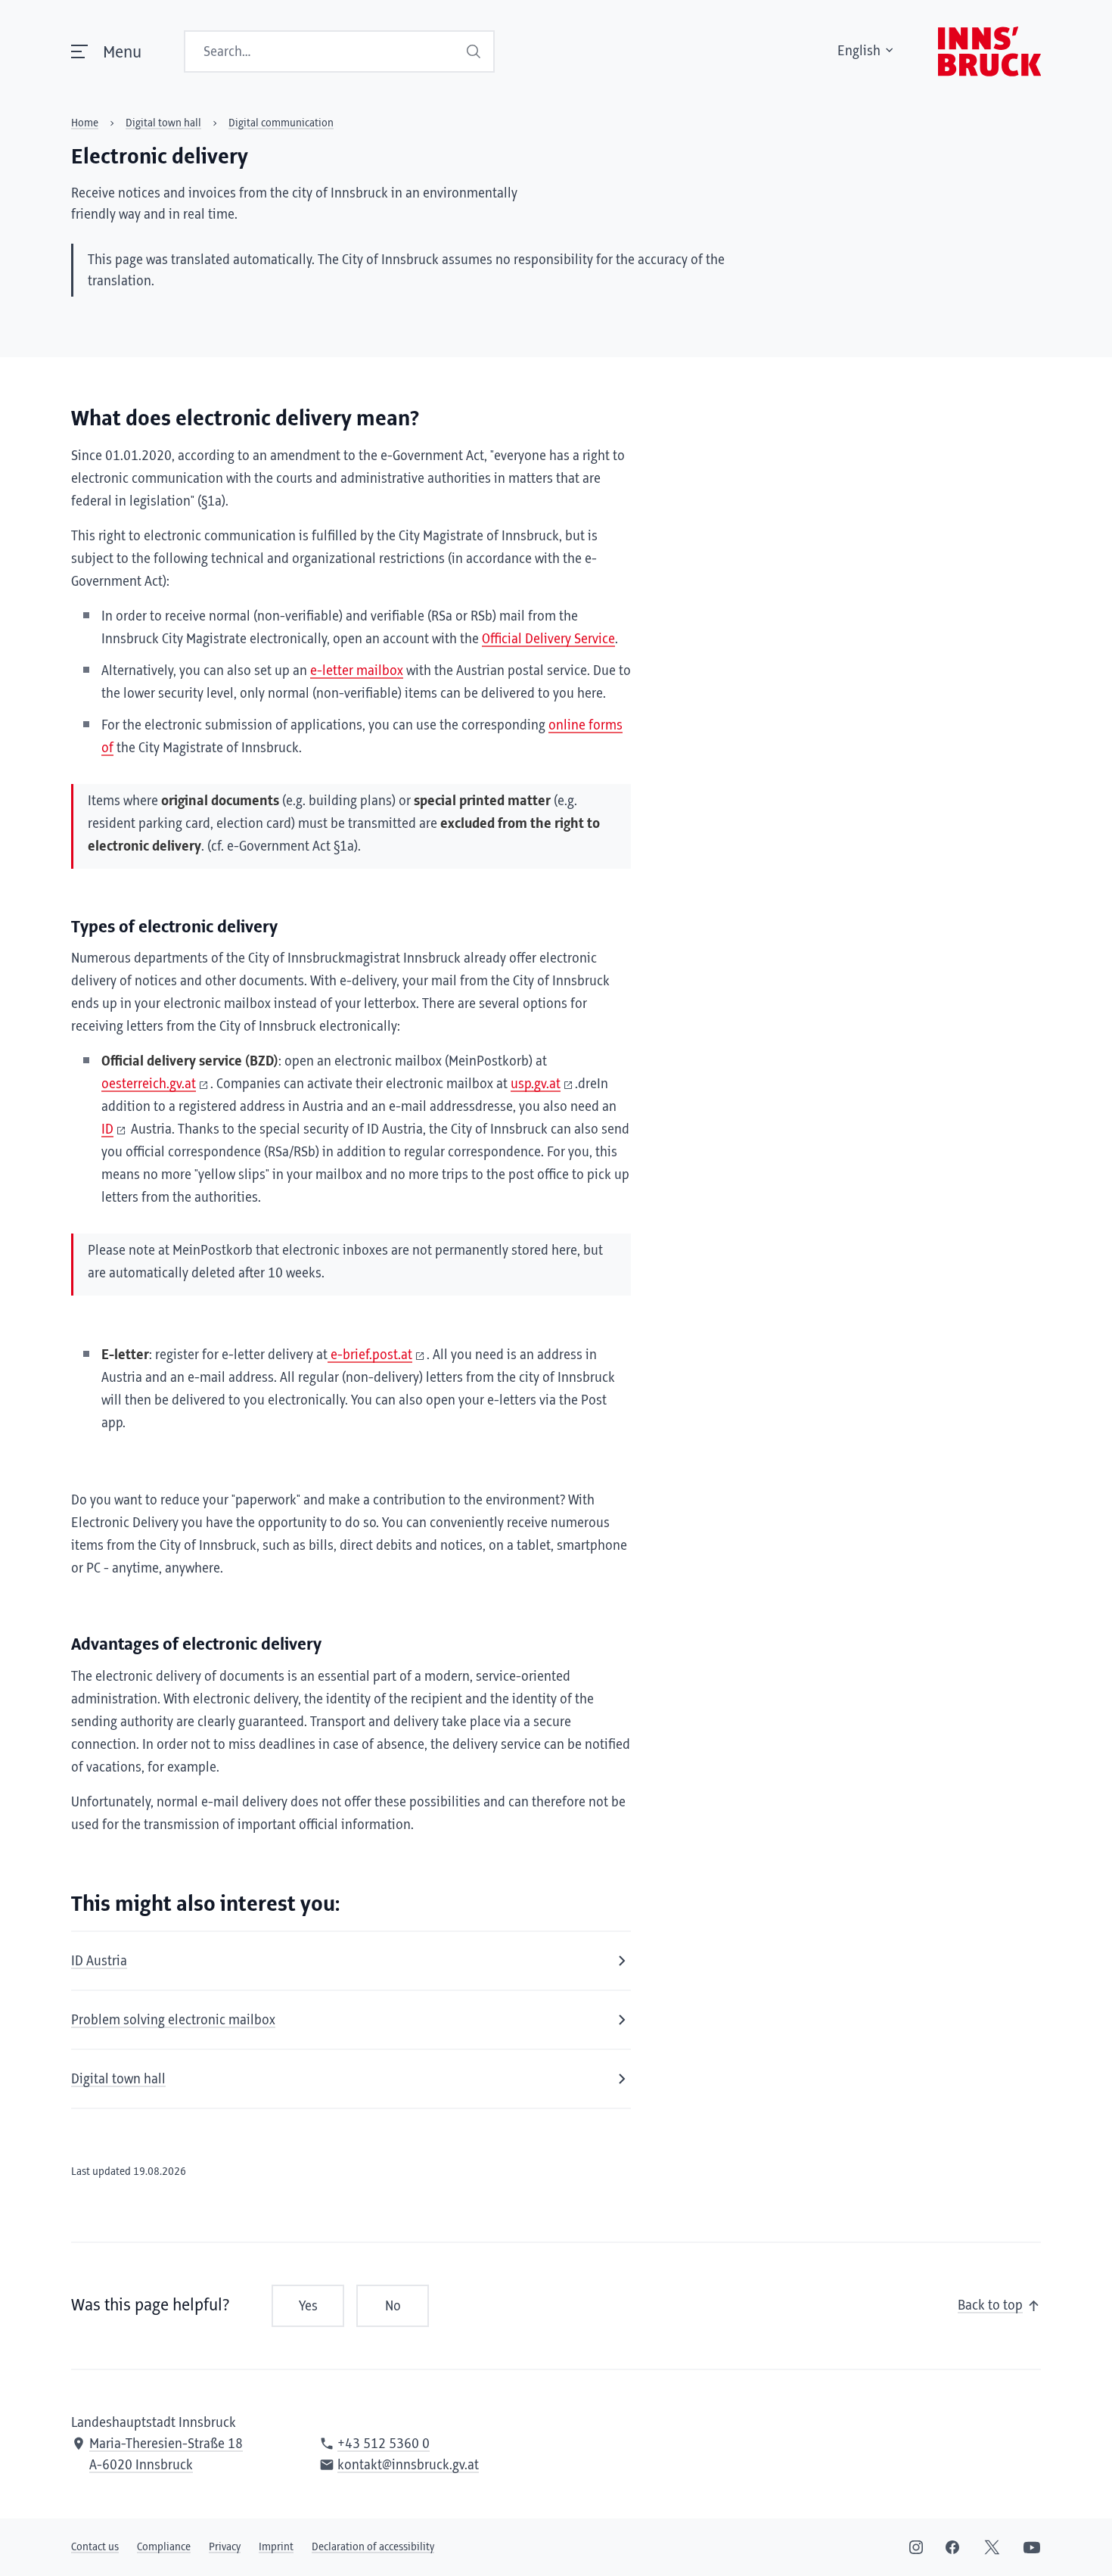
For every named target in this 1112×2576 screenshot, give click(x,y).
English (859, 51)
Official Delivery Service (548, 639)
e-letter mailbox (357, 671)
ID (107, 1130)
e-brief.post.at (370, 1355)
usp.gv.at (536, 1084)
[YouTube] (1032, 2547)
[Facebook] (952, 2547)
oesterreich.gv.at (149, 1084)
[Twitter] (992, 2547)
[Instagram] (916, 2547)
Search (474, 51)
